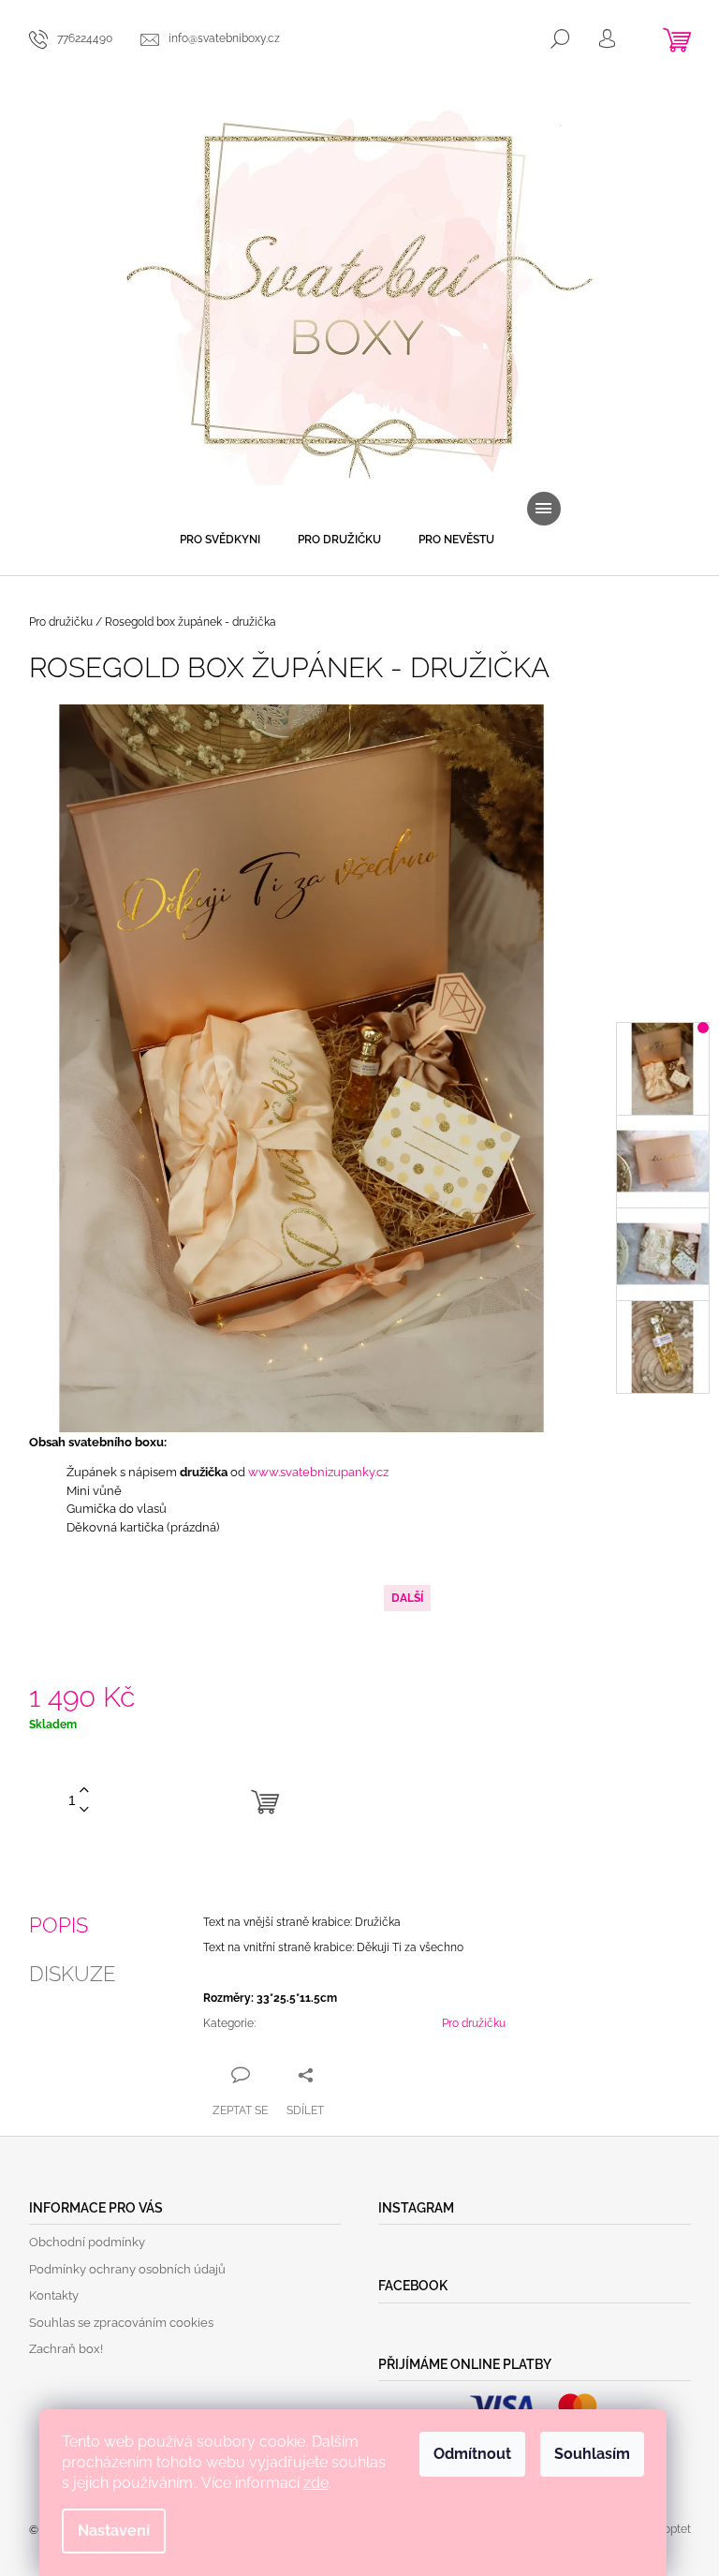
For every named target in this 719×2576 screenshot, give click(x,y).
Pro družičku (474, 2023)
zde (316, 2483)
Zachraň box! (66, 2349)
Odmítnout (472, 2454)
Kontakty (54, 2295)
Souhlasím (592, 2454)
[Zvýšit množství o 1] (84, 1791)
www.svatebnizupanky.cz (318, 1472)
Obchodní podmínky (87, 2242)
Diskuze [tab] (72, 1974)
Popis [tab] (59, 1925)
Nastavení (114, 2531)
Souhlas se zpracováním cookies (121, 2323)
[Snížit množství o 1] (84, 1810)
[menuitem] (220, 540)
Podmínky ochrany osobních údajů (127, 2269)
